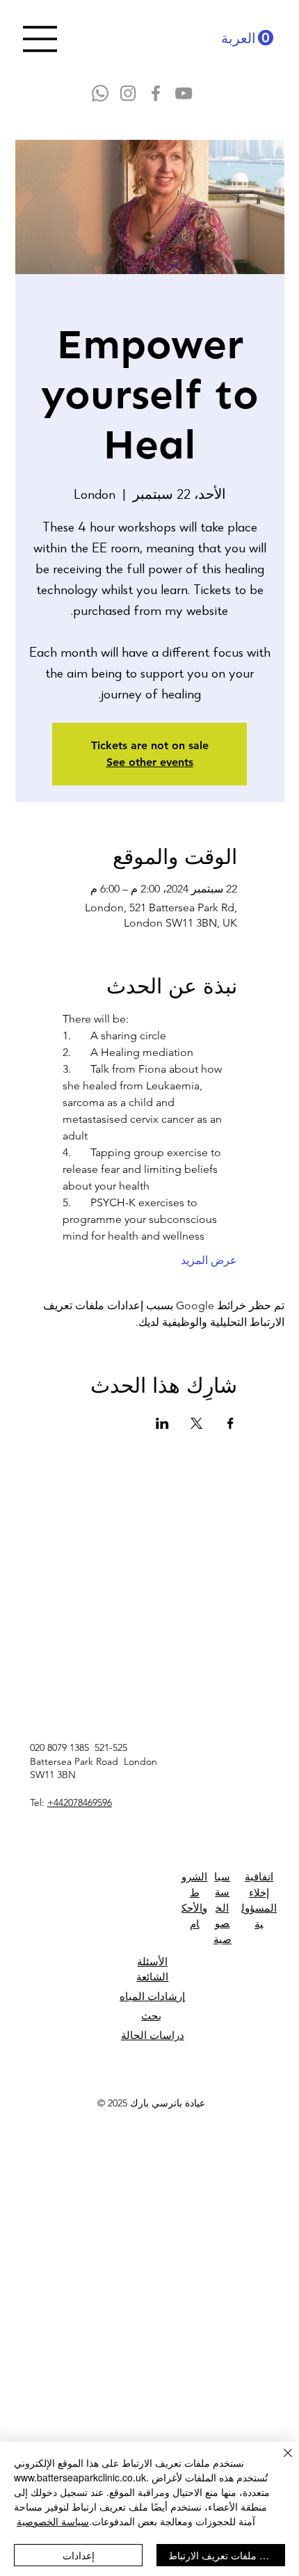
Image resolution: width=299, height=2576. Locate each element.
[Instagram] (128, 93)
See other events (150, 762)
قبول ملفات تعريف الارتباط (224, 2555)
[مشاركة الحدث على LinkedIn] (162, 1423)
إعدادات (79, 2555)
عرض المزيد (209, 1260)
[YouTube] (184, 93)
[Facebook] (156, 93)
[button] (247, 38)
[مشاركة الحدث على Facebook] (231, 1423)
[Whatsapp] (100, 93)
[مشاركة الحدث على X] (196, 1423)
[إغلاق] (280, 2461)
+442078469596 (80, 1802)
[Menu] (40, 39)
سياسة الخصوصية (53, 2521)
